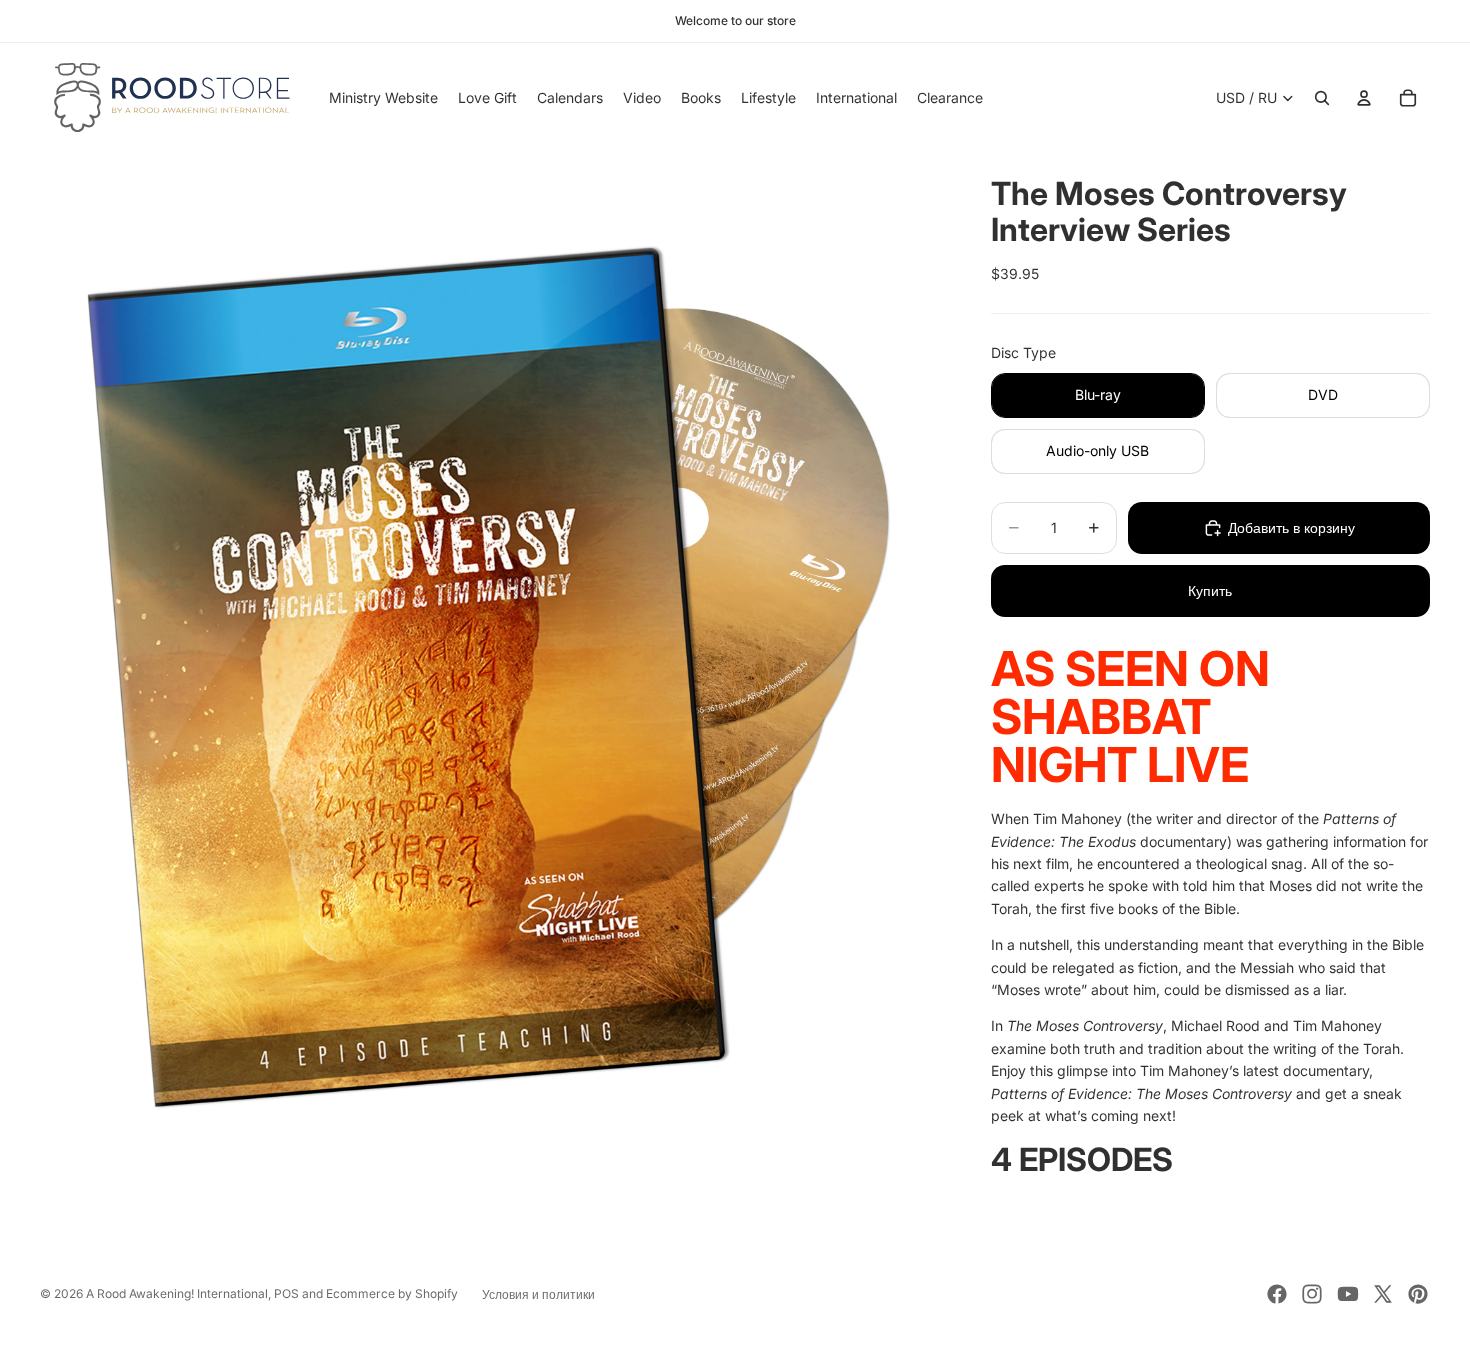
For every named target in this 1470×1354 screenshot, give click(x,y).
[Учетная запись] (1364, 98)
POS (286, 1293)
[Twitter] (1383, 1294)
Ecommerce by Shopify (392, 1293)
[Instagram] (1312, 1294)
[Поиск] (1322, 98)
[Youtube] (1348, 1294)
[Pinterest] (1418, 1294)
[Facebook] (1277, 1294)
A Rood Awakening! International (177, 1293)
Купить (1210, 590)
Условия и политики (538, 1294)
